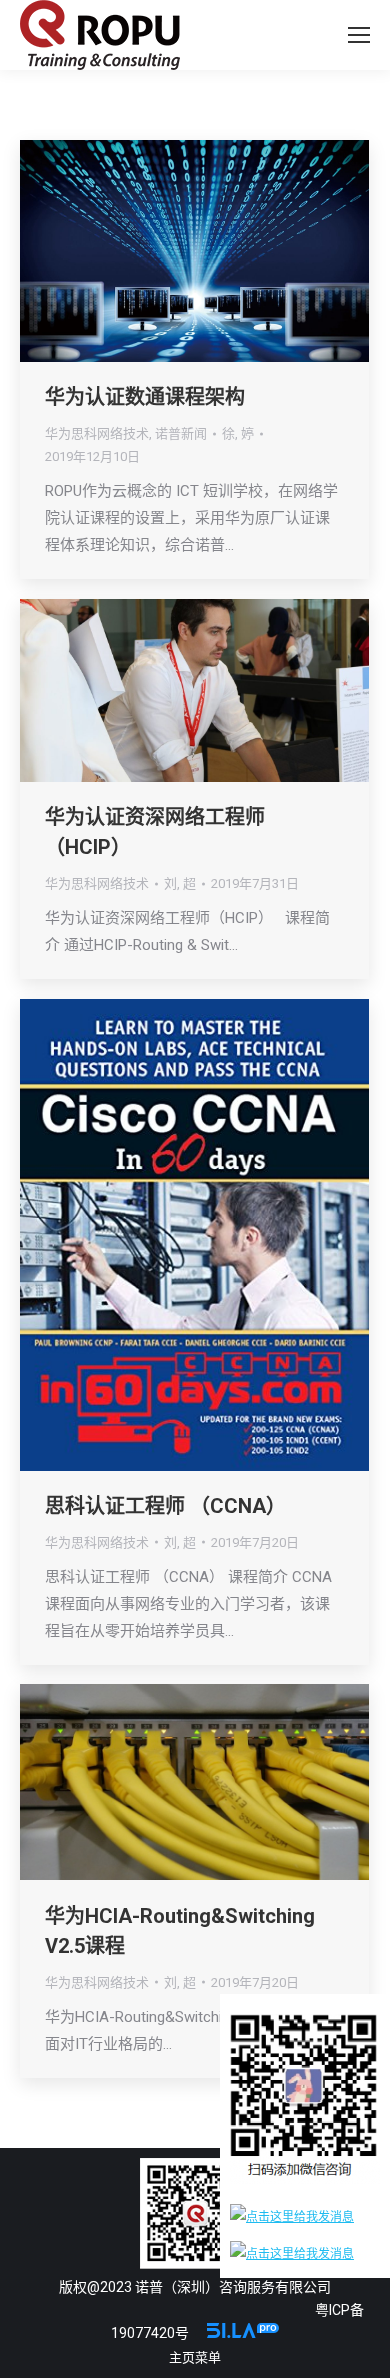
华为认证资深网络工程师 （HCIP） (155, 832)
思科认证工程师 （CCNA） (165, 1506)
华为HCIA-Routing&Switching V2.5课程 (180, 1931)
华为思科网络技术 (97, 433)
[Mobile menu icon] (359, 35)
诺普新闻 (181, 433)
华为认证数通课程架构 (145, 397)
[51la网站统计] (243, 2333)
